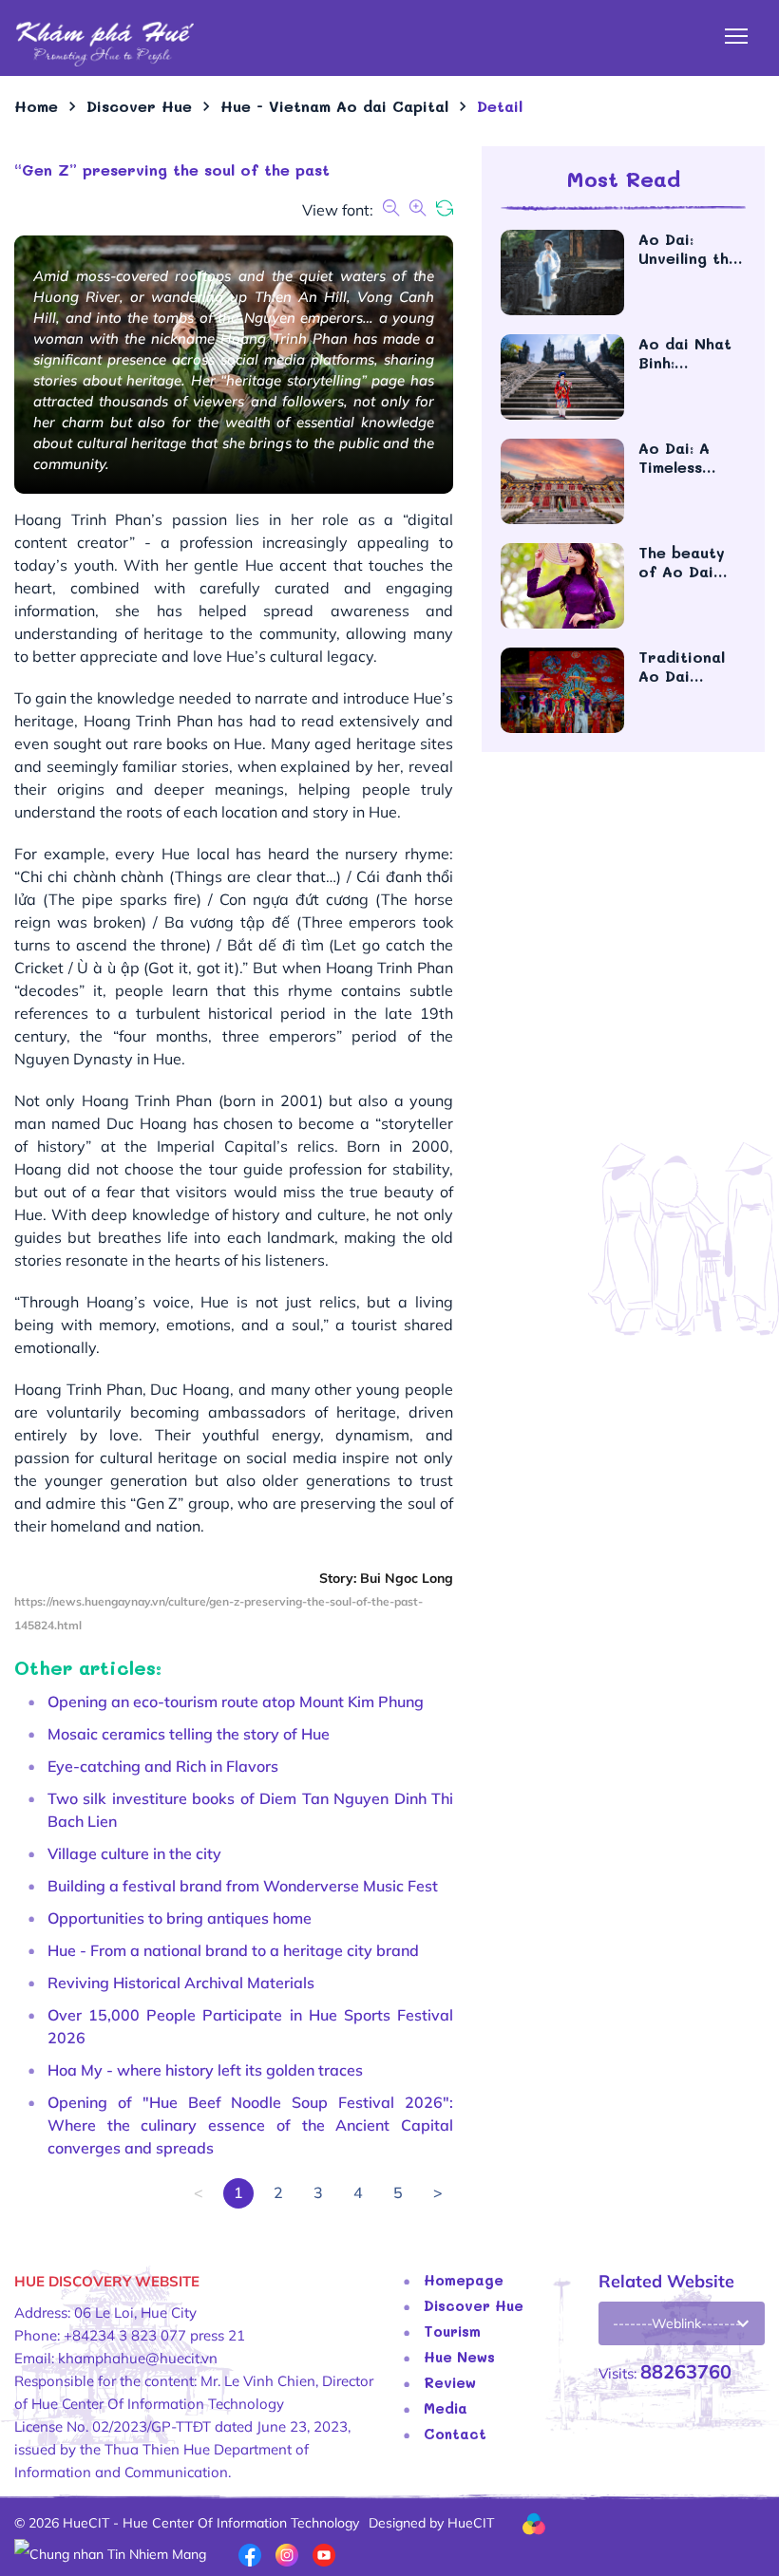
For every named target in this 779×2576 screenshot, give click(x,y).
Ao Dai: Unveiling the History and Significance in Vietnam (688, 249)
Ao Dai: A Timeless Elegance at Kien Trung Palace (684, 458)
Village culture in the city (134, 1853)
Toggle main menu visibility (737, 35)
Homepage (464, 2280)
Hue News (459, 2357)
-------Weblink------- (677, 2323)
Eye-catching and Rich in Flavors (163, 1766)
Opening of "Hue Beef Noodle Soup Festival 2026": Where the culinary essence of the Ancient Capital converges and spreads (250, 2125)
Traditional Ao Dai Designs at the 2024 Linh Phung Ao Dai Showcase (692, 667)
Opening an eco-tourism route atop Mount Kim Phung (236, 1702)
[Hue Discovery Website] (104, 43)
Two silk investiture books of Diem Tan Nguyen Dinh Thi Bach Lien (250, 1810)
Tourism (452, 2331)
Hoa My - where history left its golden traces (205, 2070)
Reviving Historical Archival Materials (181, 1983)
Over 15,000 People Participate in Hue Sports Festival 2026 (250, 2026)
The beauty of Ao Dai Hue (682, 562)
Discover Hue (474, 2305)
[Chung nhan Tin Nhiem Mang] (110, 2553)
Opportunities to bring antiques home (180, 1918)
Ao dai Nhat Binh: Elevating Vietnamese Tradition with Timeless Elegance (689, 353)
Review (450, 2382)
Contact (455, 2434)
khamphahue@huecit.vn (138, 2358)
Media (446, 2408)
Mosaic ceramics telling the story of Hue (189, 1734)
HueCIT (471, 2523)
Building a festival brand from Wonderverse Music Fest (243, 1886)
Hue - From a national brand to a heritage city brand (233, 1950)
